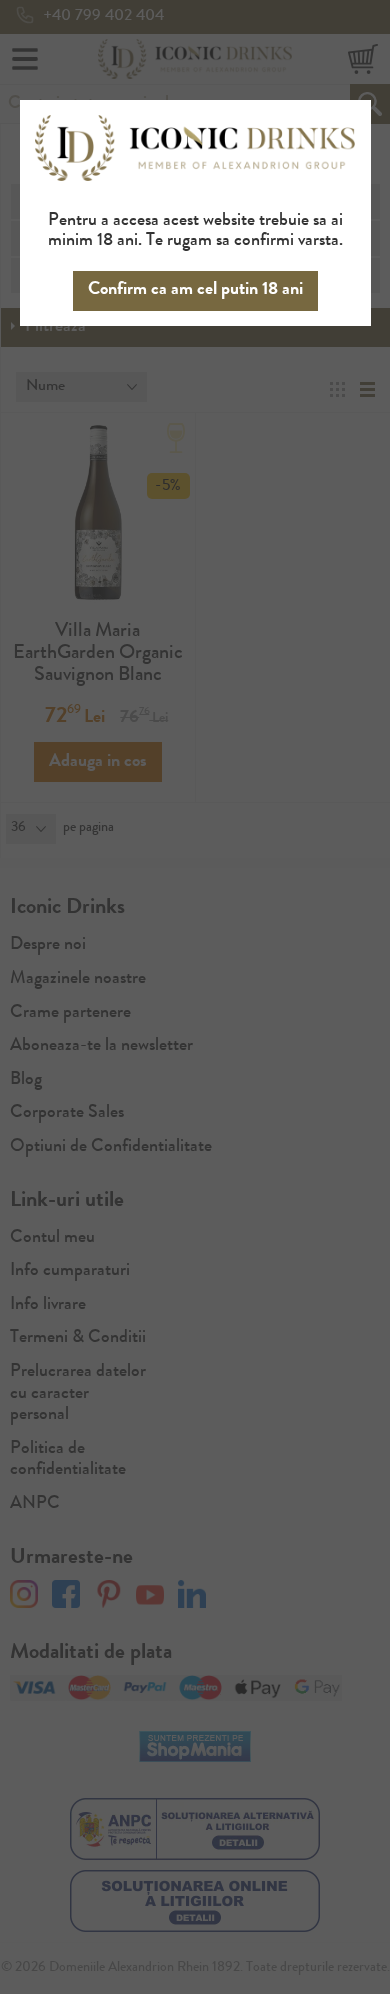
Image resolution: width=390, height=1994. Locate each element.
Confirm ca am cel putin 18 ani (195, 290)
